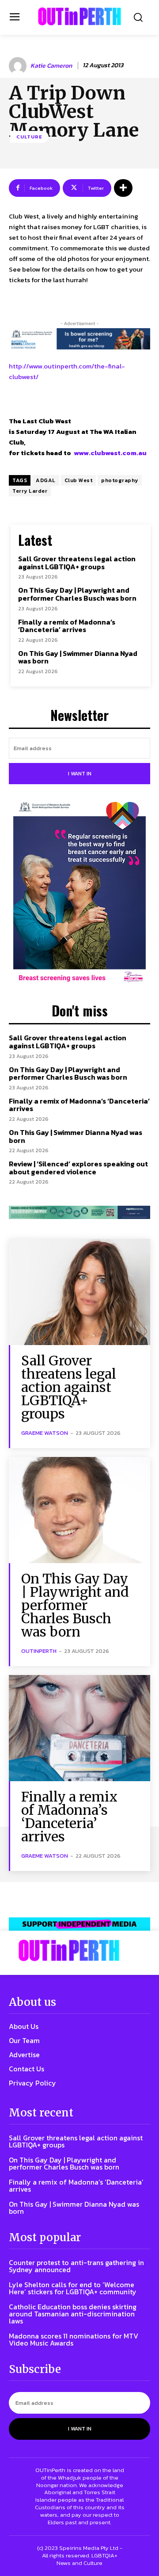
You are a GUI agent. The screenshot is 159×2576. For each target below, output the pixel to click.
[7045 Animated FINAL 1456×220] (79, 339)
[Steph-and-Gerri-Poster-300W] (79, 893)
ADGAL (46, 480)
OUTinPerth (39, 1651)
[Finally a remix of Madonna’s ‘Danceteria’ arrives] (79, 1728)
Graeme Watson (45, 1433)
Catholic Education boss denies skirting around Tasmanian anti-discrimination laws (73, 2314)
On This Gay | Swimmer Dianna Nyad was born (78, 657)
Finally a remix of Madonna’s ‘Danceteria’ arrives (67, 626)
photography (120, 480)
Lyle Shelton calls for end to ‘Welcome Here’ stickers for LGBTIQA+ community (73, 2288)
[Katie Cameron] (19, 66)
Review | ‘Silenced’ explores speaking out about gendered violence (78, 1168)
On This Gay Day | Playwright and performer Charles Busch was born (77, 594)
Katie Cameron (51, 66)
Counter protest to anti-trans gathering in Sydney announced (76, 2266)
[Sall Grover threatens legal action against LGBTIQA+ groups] (79, 1292)
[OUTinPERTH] (79, 16)
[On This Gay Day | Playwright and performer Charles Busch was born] (79, 1510)
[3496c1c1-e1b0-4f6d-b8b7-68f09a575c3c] (79, 1212)
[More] (123, 188)
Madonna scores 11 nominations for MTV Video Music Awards (74, 2339)
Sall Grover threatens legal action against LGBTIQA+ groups (77, 563)
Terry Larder (30, 491)
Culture (29, 137)
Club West (79, 480)
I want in (80, 774)
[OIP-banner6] (79, 1924)
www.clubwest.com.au (110, 453)
